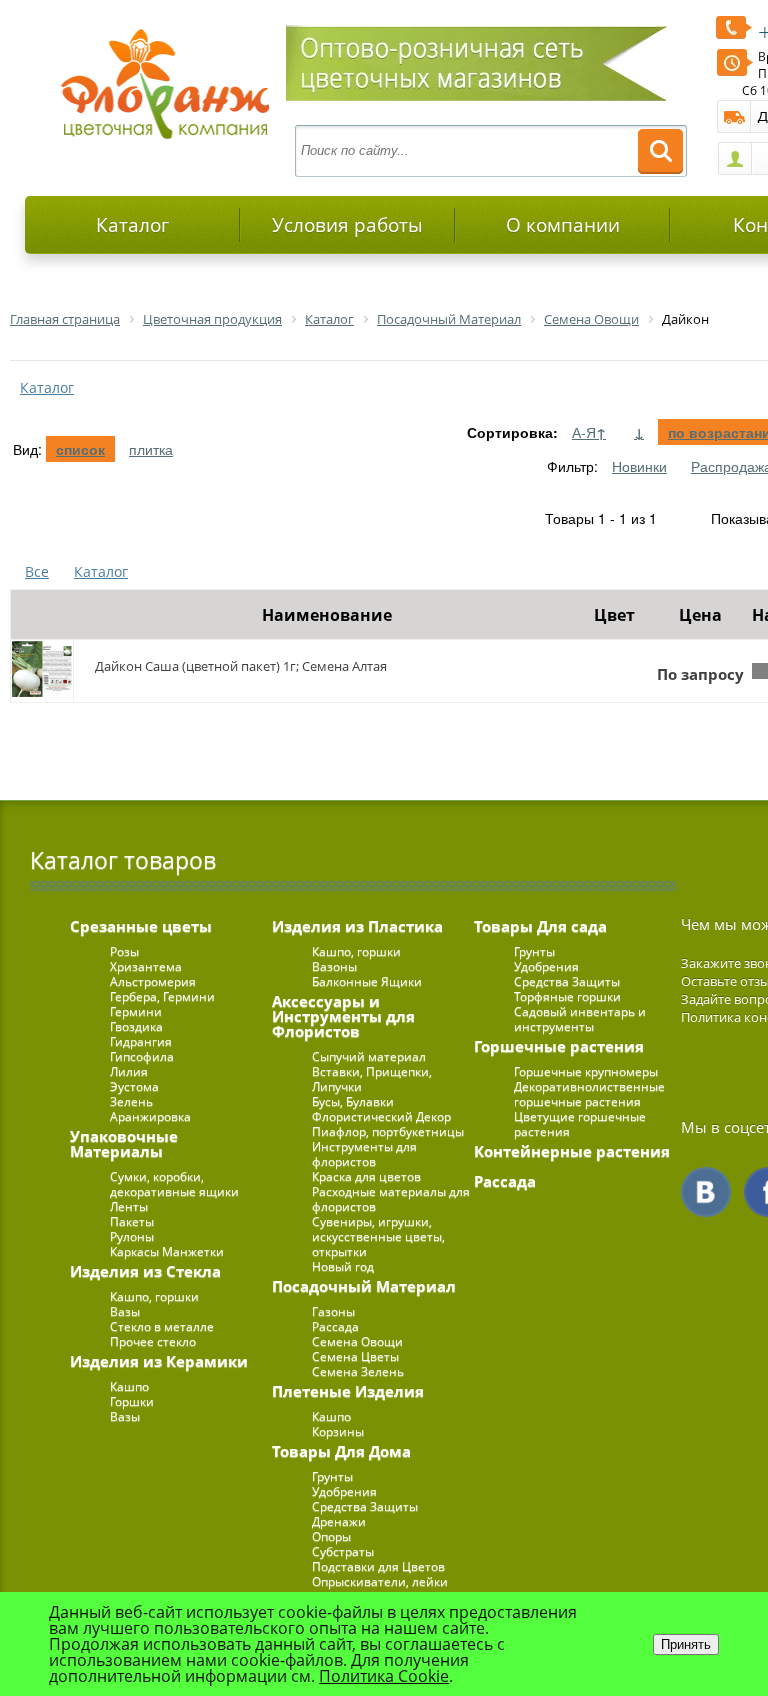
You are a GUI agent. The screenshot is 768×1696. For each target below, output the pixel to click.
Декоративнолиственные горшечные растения (589, 1094)
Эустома (134, 1086)
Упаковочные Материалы (124, 1143)
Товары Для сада (540, 926)
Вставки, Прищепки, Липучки (372, 1079)
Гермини (136, 1011)
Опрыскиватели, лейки (380, 1581)
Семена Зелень (358, 1371)
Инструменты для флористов (364, 1154)
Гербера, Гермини (162, 996)
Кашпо (129, 1386)
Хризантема (146, 966)
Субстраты (343, 1551)
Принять (686, 1644)
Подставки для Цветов (378, 1566)
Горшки (132, 1401)
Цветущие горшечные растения (580, 1124)
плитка (151, 449)
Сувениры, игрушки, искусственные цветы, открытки (378, 1236)
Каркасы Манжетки (167, 1251)
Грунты (332, 1476)
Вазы (125, 1311)
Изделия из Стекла (145, 1271)
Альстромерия (153, 981)
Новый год (343, 1266)
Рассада (335, 1326)
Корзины (338, 1431)
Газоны (333, 1311)
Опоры (331, 1536)
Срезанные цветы (141, 926)
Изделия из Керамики (159, 1361)
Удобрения (344, 1491)
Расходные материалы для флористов (391, 1199)
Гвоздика (136, 1026)
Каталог (132, 225)
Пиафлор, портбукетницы (388, 1131)
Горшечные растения (559, 1046)
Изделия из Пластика (357, 926)
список (80, 449)
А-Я (589, 432)
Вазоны (334, 966)
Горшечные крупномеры (586, 1071)
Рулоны (132, 1236)
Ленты (129, 1206)
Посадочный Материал (364, 1286)
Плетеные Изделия (348, 1391)
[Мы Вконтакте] (706, 1192)
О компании (563, 225)
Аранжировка (150, 1116)
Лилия (129, 1071)
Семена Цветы (355, 1356)
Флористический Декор (381, 1116)
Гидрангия (141, 1041)
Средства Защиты (365, 1506)
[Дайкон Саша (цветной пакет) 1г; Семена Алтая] (42, 671)
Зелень (131, 1101)
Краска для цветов (366, 1176)
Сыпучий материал (369, 1056)
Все (37, 571)
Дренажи (339, 1521)
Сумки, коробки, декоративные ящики (174, 1184)
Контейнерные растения (572, 1151)
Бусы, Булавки (353, 1101)
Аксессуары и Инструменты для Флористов (343, 1016)
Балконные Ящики (367, 981)
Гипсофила (142, 1056)
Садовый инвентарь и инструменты (580, 1019)
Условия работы (347, 225)
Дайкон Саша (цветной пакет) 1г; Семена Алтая (241, 666)
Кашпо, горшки (154, 1296)
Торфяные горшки (567, 996)
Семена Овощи (357, 1341)
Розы (124, 951)
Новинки (639, 466)
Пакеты (132, 1221)
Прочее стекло (153, 1341)
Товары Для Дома (341, 1451)
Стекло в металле (162, 1326)
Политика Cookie (384, 1676)
